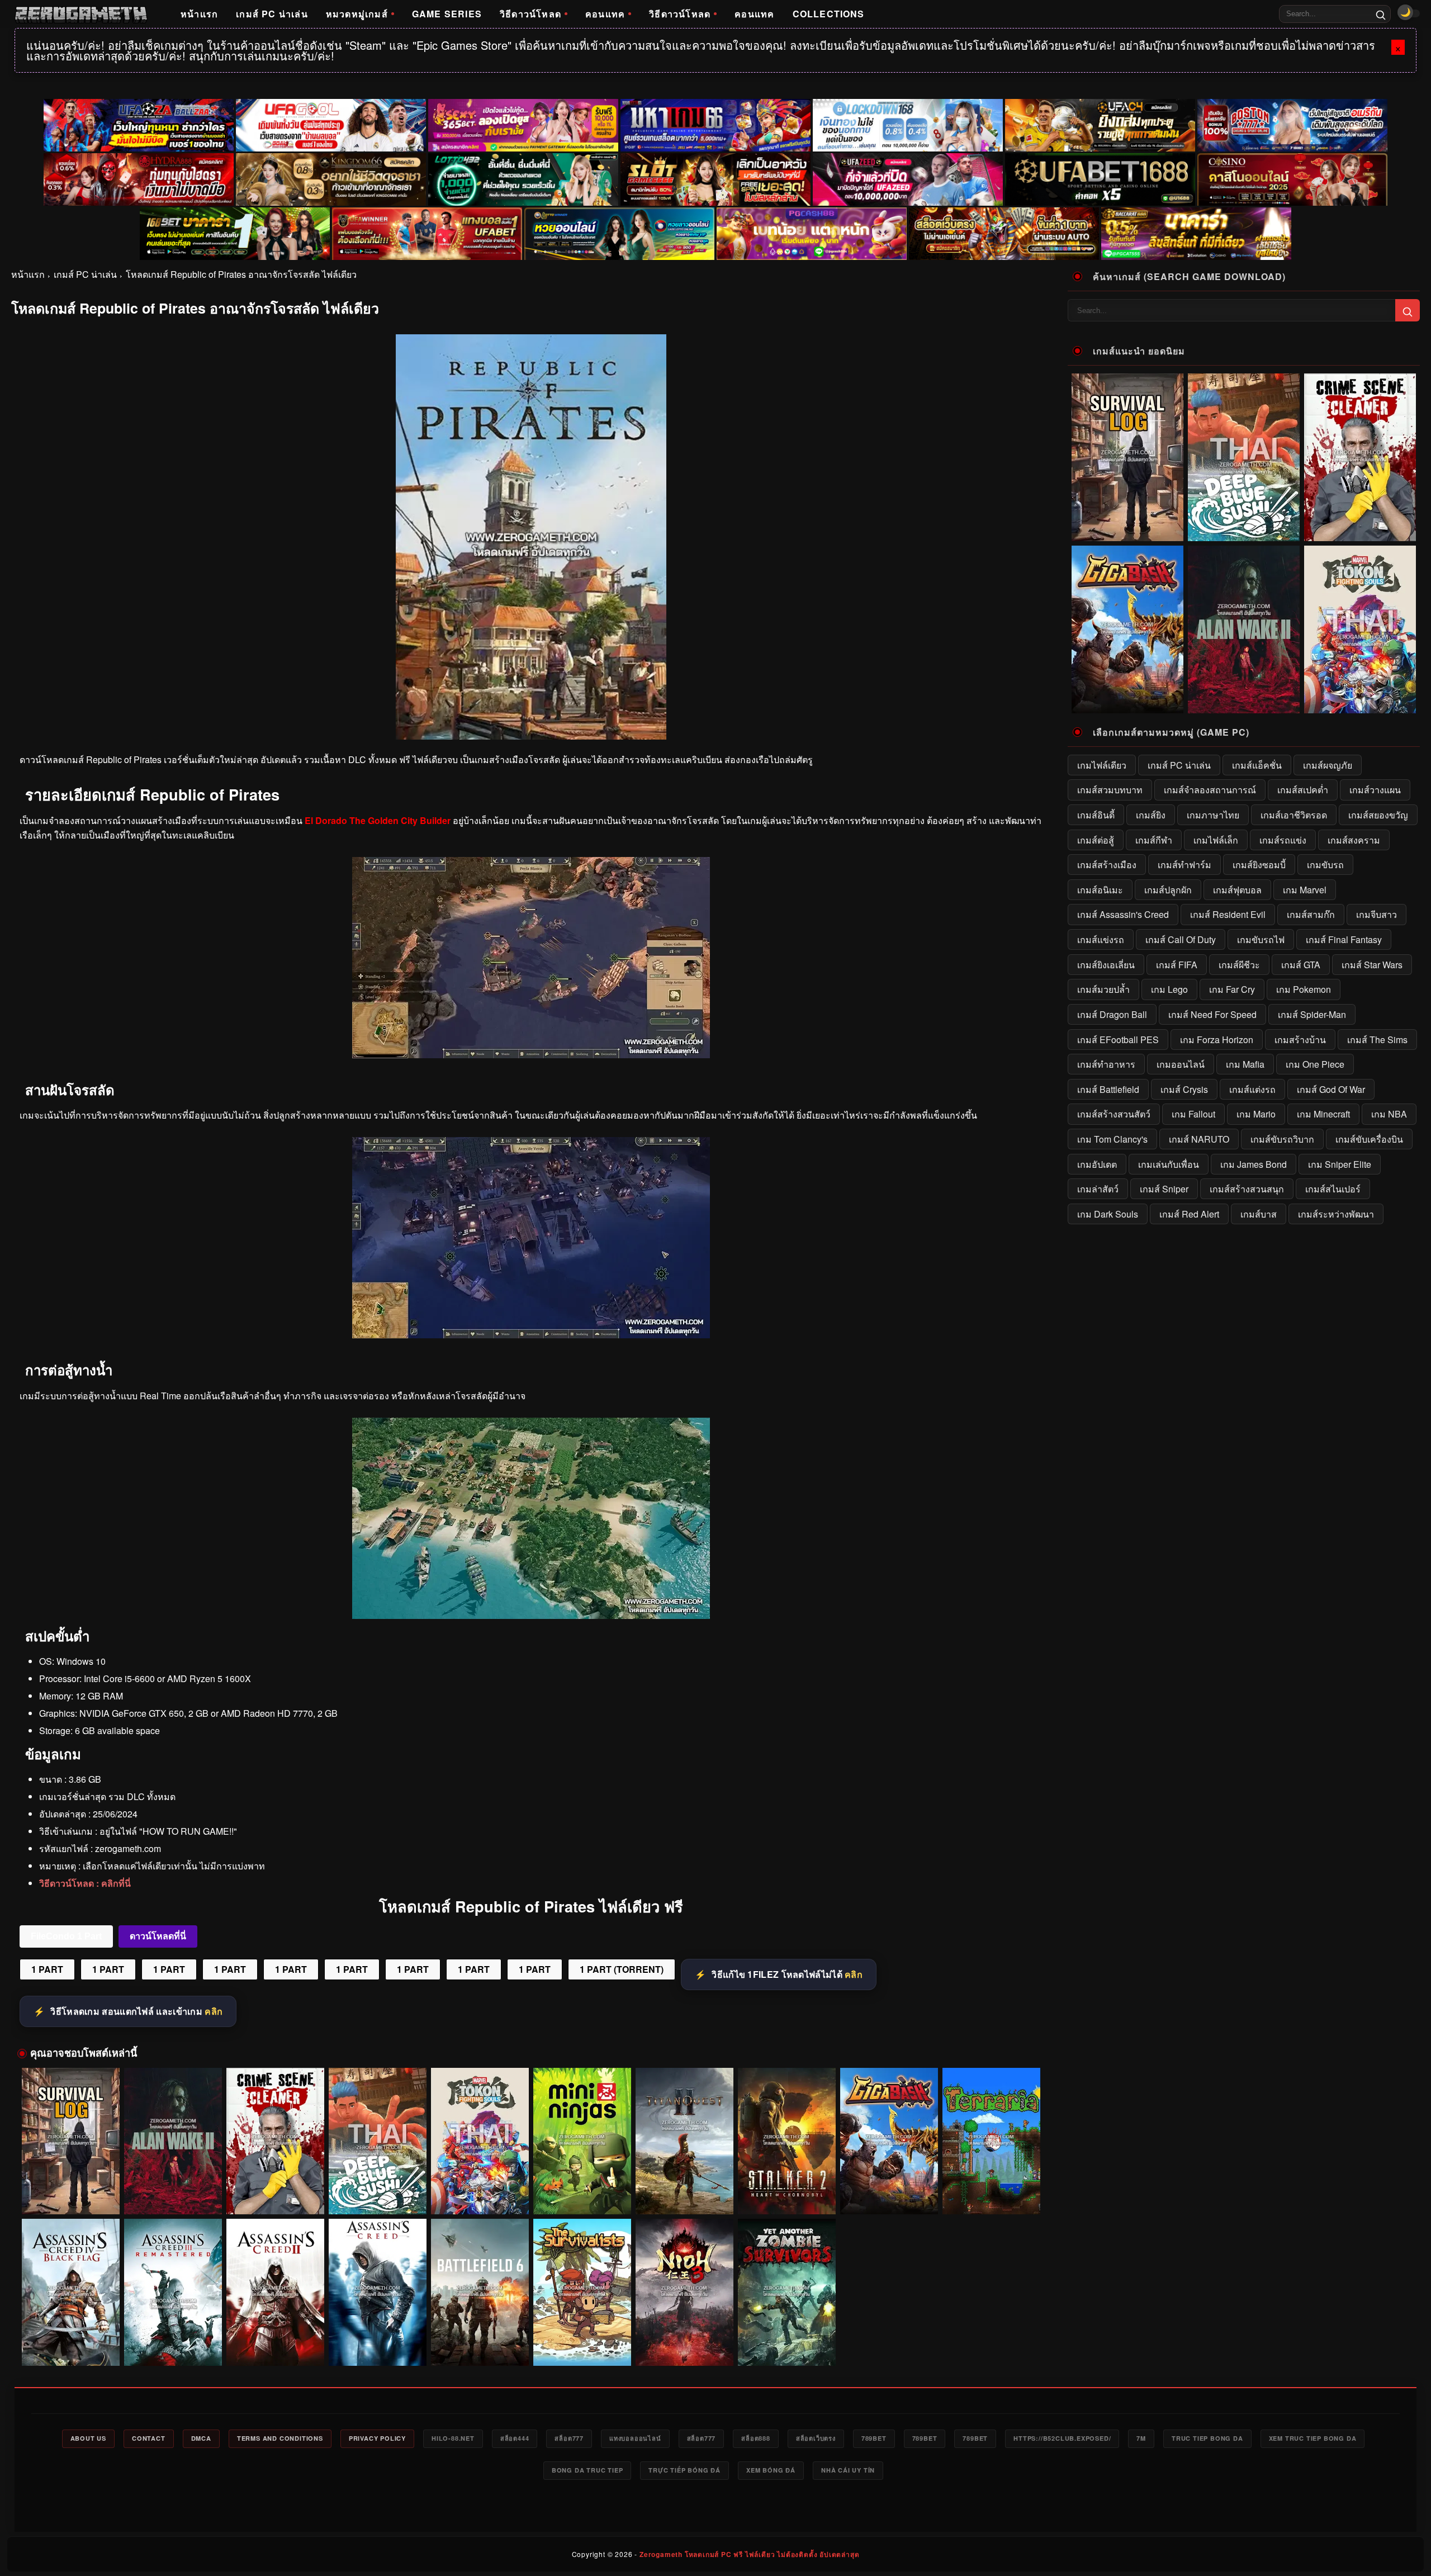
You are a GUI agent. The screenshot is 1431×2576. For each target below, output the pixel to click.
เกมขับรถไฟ (1261, 939)
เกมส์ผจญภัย (1328, 765)
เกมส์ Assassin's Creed (1123, 914)
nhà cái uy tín (848, 2470)
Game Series (447, 14)
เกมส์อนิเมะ (1100, 890)
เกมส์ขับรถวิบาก (1282, 1139)
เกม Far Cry (1232, 989)
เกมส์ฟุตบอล (1237, 890)
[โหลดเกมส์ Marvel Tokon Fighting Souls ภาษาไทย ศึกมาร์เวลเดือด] (480, 2141)
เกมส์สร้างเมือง (1107, 865)
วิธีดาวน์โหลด (530, 14)
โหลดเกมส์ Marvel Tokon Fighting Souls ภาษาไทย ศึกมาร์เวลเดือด (480, 2194)
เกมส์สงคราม (1354, 840)
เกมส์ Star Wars (1372, 965)
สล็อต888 (756, 2438)
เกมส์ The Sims (1377, 1040)
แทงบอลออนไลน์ (635, 2438)
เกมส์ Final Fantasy (1344, 939)
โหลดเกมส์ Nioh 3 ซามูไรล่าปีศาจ (684, 2350)
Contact (149, 2438)
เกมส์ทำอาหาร (1106, 1064)
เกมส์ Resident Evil (1228, 914)
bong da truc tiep (587, 2470)
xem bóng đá (771, 2470)
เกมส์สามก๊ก (1311, 914)
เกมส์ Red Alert (1189, 1214)
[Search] (1381, 14)
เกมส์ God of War (1331, 1089)
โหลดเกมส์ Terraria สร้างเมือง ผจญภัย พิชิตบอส (991, 2199)
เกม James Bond (1254, 1164)
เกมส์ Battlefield (1108, 1089)
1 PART (47, 1969)
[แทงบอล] (427, 234)
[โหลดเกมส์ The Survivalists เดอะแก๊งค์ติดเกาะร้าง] (582, 2292)
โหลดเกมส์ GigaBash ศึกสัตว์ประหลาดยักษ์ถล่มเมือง (889, 2194)
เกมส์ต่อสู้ (1096, 840)
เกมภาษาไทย (1213, 815)
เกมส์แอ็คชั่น (1257, 765)
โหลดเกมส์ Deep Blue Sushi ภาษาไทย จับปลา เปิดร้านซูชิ (378, 2194)
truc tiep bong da (1207, 2438)
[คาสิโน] (1292, 179)
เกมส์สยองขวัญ (1378, 815)
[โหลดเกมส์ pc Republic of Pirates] (531, 1335)
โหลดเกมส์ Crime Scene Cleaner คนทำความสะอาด (275, 2194)
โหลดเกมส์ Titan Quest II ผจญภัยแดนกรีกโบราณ (684, 2199)
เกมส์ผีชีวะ (1239, 965)
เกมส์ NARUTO (1199, 1139)
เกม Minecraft (1323, 1114)
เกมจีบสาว (1376, 914)
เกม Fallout (1193, 1114)
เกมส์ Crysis (1184, 1089)
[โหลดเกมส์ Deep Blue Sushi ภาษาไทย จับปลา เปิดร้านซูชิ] (378, 2141)
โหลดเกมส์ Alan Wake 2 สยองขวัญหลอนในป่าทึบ (173, 2199)
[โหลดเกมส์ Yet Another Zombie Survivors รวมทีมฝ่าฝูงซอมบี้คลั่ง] (787, 2292)
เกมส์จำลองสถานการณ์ (1210, 790)
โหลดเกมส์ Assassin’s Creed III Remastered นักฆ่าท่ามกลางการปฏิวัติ (173, 2345)
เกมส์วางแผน (1375, 790)
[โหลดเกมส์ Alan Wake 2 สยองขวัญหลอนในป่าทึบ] (173, 2141)
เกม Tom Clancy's (1112, 1139)
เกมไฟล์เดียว (1102, 765)
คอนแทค (605, 14)
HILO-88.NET (453, 2438)
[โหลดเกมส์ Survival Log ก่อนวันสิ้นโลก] (71, 2141)
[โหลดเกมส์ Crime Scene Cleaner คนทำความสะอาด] (275, 2141)
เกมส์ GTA (1301, 965)
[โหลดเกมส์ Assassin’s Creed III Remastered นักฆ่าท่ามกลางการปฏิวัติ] (173, 2292)
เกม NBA (1389, 1114)
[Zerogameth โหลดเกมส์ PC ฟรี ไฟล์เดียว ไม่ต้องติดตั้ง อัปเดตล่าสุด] (81, 14)
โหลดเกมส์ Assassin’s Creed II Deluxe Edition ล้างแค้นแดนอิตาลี (275, 2345)
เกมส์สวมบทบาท (1110, 790)
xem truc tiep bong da (1313, 2438)
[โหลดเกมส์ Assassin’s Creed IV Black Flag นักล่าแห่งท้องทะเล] (71, 2292)
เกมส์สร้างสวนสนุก (1247, 1189)
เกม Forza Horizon (1217, 1040)
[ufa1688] (1100, 179)
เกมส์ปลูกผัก (1168, 890)
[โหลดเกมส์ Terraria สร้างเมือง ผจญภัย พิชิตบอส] (991, 2141)
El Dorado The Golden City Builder (378, 820)
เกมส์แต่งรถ (1252, 1089)
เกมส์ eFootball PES (1118, 1040)
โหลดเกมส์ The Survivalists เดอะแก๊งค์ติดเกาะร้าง (582, 2345)
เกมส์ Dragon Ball (1112, 1014)
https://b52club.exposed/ (1062, 2438)
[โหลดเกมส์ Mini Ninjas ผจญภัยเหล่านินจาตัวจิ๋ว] (582, 2141)
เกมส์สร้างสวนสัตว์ (1114, 1114)
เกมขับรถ (1325, 865)
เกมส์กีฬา (1154, 840)
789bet (874, 2438)
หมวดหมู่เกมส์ (357, 14)
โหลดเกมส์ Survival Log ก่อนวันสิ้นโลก (70, 2199)
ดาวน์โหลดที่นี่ (158, 1936)
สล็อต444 (515, 2438)
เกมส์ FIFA (1177, 965)
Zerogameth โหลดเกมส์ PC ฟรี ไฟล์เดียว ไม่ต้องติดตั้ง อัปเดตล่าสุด (749, 2554)
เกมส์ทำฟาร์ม (1184, 865)
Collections (829, 14)
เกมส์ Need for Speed (1212, 1014)
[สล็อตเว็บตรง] (812, 234)
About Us (88, 2438)
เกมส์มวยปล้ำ (1103, 989)
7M (1141, 2438)
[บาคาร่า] (235, 234)
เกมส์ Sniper (1164, 1189)
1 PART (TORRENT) (622, 1969)
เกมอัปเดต (1097, 1164)
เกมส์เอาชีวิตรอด (1294, 815)
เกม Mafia (1245, 1064)
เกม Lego (1169, 989)
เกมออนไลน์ (1181, 1064)
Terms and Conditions (280, 2438)
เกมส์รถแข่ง (1283, 840)
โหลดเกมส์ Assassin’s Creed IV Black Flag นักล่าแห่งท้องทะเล (71, 2345)
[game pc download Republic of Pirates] (531, 1615)
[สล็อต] (1004, 234)
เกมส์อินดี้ (1096, 815)
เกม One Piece (1315, 1064)
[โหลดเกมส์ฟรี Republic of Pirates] (531, 1055)
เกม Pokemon (1304, 989)
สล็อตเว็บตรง (816, 2438)
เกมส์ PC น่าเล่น (272, 14)
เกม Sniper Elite (1340, 1164)
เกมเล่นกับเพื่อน (1169, 1164)
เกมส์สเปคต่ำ (1303, 790)
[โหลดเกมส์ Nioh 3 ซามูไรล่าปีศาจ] (684, 2292)
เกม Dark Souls (1108, 1214)
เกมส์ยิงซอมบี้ (1259, 865)
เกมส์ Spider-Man (1312, 1014)
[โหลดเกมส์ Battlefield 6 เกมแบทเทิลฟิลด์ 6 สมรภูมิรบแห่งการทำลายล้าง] (480, 2292)
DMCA (201, 2438)
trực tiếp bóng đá (684, 2470)
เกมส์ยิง (1151, 815)
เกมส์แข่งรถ (1101, 939)
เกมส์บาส (1259, 1214)
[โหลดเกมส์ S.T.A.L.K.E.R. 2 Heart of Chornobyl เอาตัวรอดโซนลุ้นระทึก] (787, 2141)
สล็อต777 (569, 2438)
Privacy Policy (377, 2438)
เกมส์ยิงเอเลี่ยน (1106, 965)
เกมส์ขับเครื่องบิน (1369, 1139)
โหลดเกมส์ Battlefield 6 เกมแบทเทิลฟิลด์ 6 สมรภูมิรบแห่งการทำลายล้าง (480, 2345)
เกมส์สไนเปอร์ (1333, 1189)
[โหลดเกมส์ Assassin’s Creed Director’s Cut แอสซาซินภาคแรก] (378, 2292)
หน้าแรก (199, 14)
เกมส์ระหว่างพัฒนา (1336, 1214)
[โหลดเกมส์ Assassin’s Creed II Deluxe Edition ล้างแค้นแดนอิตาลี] (275, 2292)
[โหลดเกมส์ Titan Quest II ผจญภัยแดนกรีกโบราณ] (684, 2141)
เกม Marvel (1305, 890)
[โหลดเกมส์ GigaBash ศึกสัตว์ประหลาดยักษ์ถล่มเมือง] (889, 2141)
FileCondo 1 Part (66, 1936)
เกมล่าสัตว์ (1098, 1189)
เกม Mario (1256, 1114)
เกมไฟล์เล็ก (1216, 840)
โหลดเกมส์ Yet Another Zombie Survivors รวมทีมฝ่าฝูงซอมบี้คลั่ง (786, 2345)
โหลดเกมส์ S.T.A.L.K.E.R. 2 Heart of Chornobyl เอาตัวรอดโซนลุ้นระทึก (786, 2194)
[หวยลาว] (619, 234)
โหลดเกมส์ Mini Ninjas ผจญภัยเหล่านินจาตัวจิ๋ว (582, 2199)
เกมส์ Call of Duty (1181, 939)
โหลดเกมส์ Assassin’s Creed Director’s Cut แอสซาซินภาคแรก (377, 2345)
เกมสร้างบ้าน (1300, 1040)
